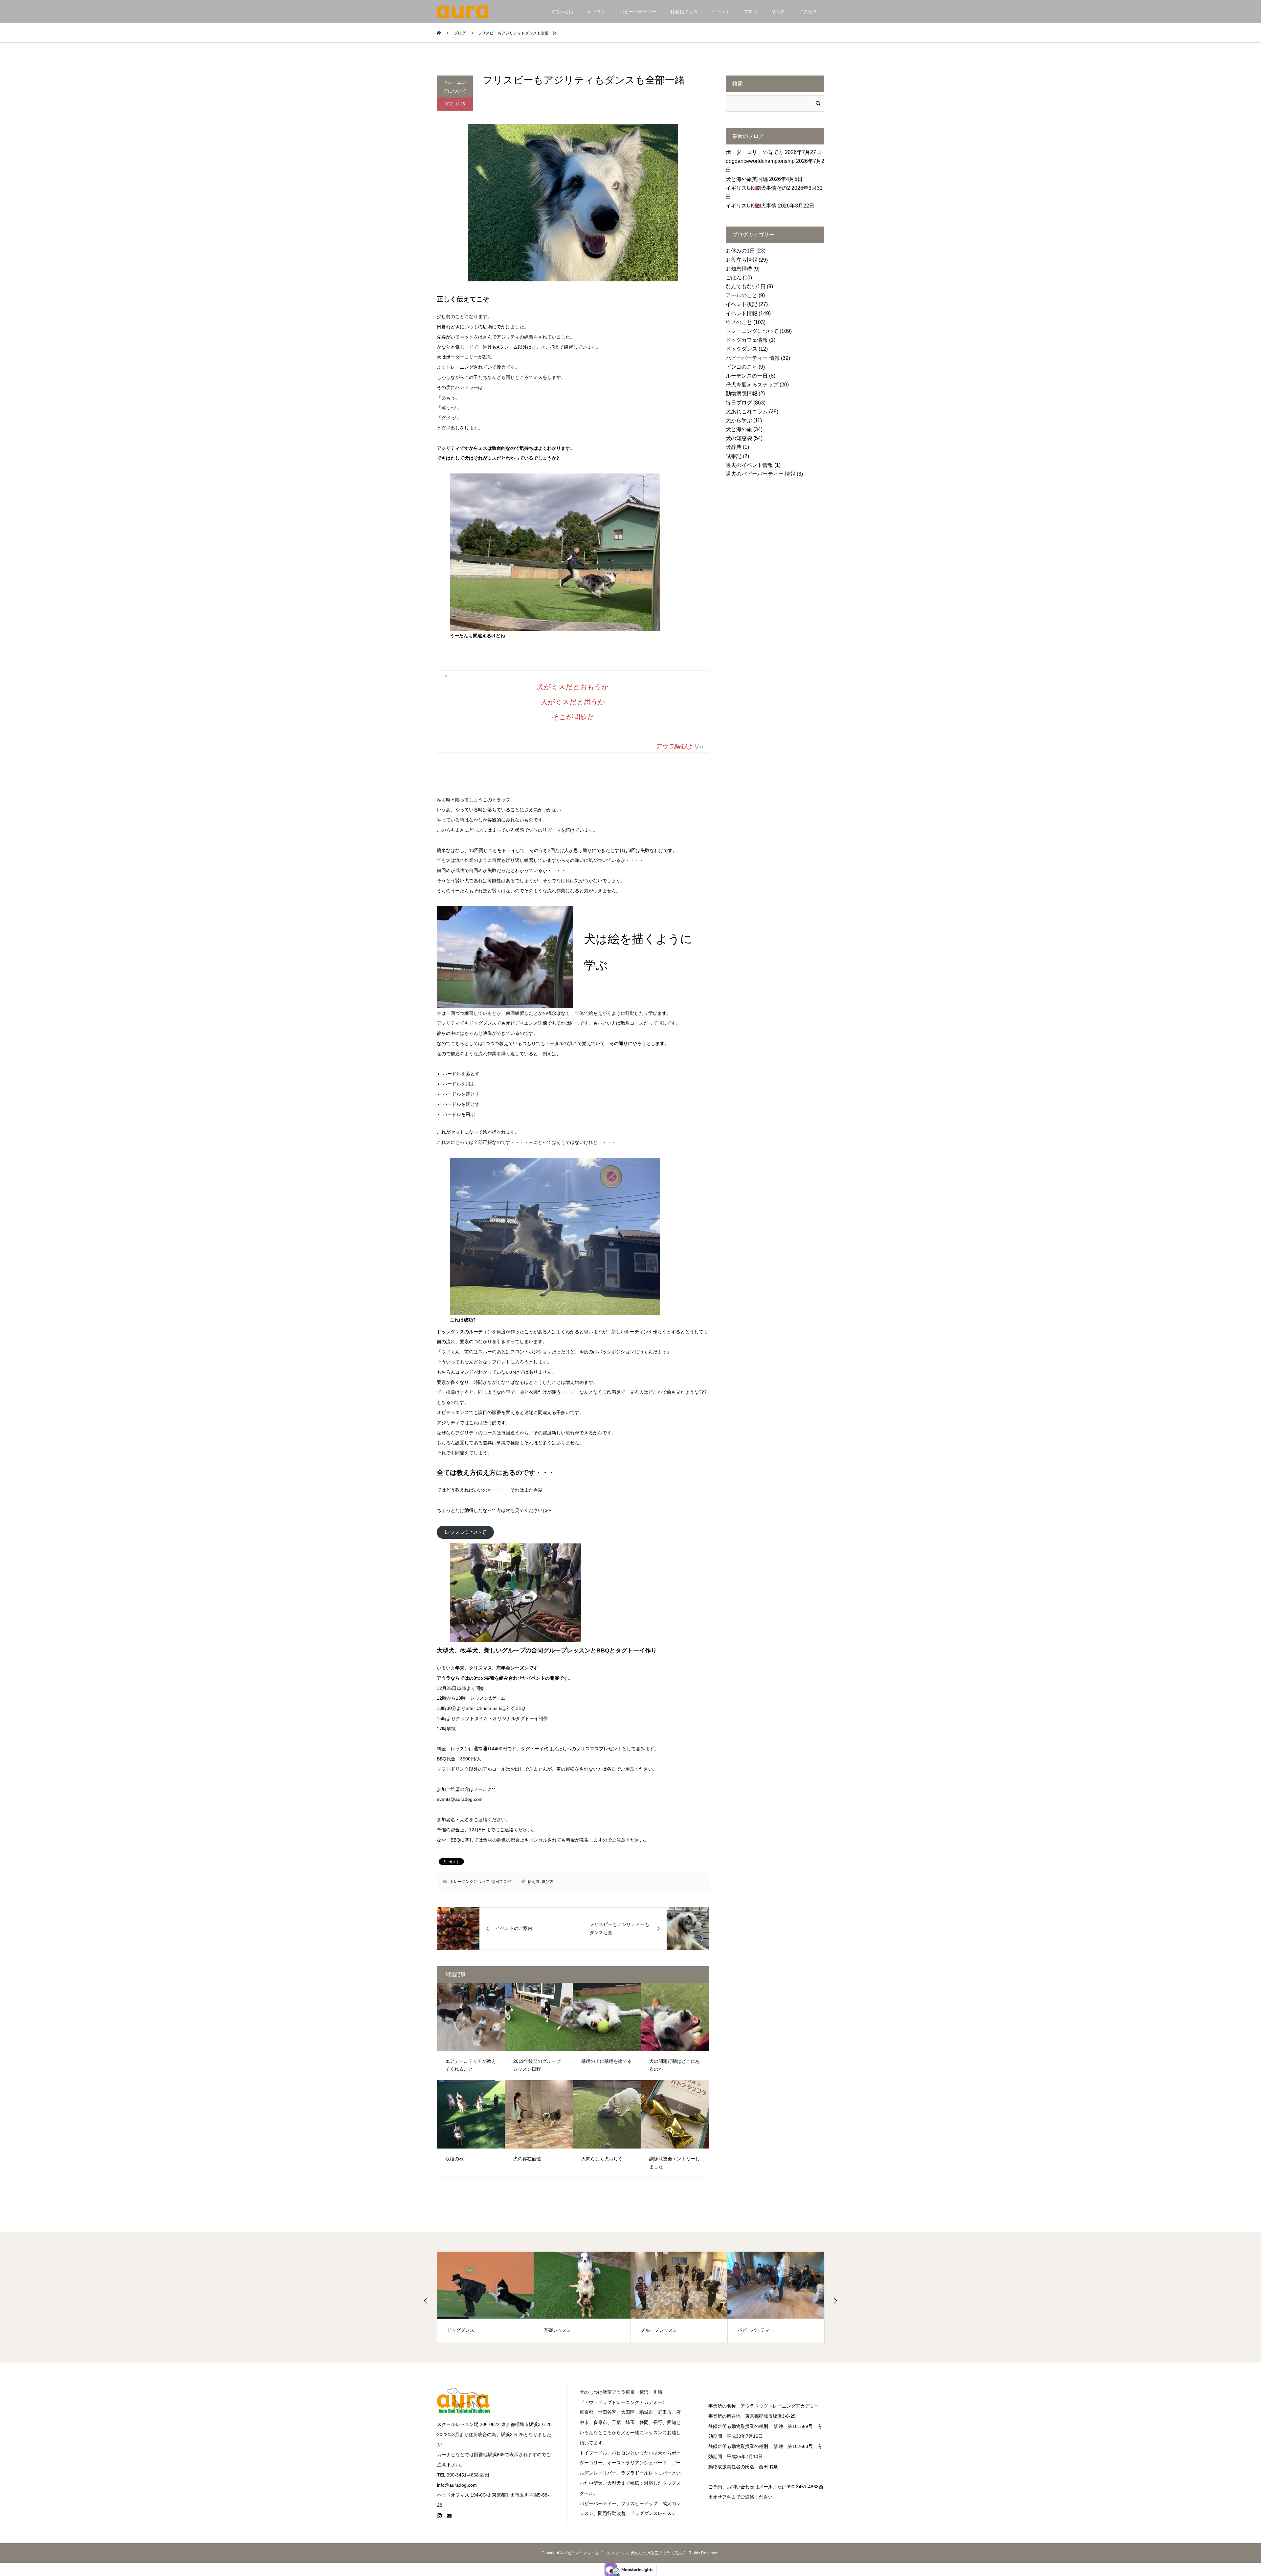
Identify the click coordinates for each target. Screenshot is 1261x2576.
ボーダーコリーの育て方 (755, 152)
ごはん (734, 278)
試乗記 (734, 456)
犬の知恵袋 (739, 438)
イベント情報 (741, 313)
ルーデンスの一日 (747, 376)
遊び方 (547, 1882)
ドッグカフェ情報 (747, 340)
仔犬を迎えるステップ (752, 385)
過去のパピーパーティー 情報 (761, 474)
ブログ (751, 11)
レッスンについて (465, 1532)
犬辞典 (734, 447)
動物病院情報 (741, 393)
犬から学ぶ (739, 420)
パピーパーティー (638, 11)
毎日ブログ (501, 1882)
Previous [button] (426, 2301)
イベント (721, 11)
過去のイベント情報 (749, 465)
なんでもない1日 (746, 286)
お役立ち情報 (741, 260)
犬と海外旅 (739, 429)
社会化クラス (684, 11)
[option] (486, 2297)
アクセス (808, 11)
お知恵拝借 (739, 269)
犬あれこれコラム (747, 412)
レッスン (597, 11)
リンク (778, 11)
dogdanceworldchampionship (760, 161)
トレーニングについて (455, 87)
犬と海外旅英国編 (747, 179)
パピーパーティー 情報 (753, 358)
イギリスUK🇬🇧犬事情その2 (758, 188)
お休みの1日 (740, 251)
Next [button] (835, 2301)
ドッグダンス (741, 349)
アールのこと (741, 295)
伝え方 (534, 1882)
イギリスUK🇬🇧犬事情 (751, 206)
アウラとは (562, 11)
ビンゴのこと (741, 367)
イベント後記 (741, 304)
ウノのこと (739, 322)
